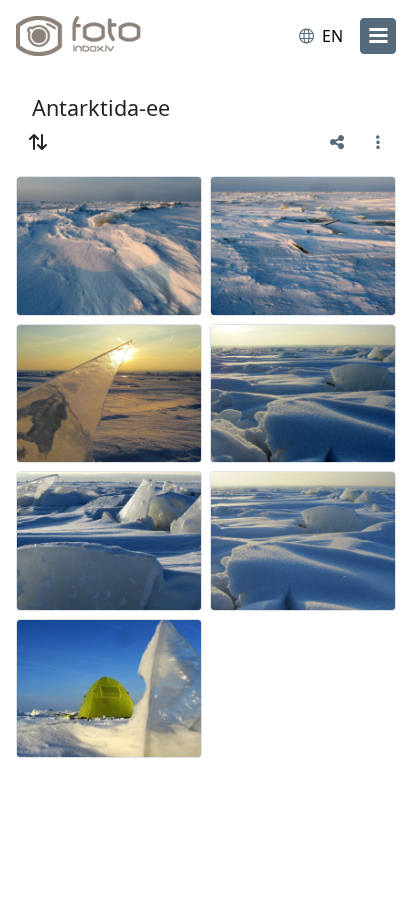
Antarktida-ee (101, 107)
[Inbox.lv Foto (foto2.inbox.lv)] (98, 36)
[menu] (378, 36)
